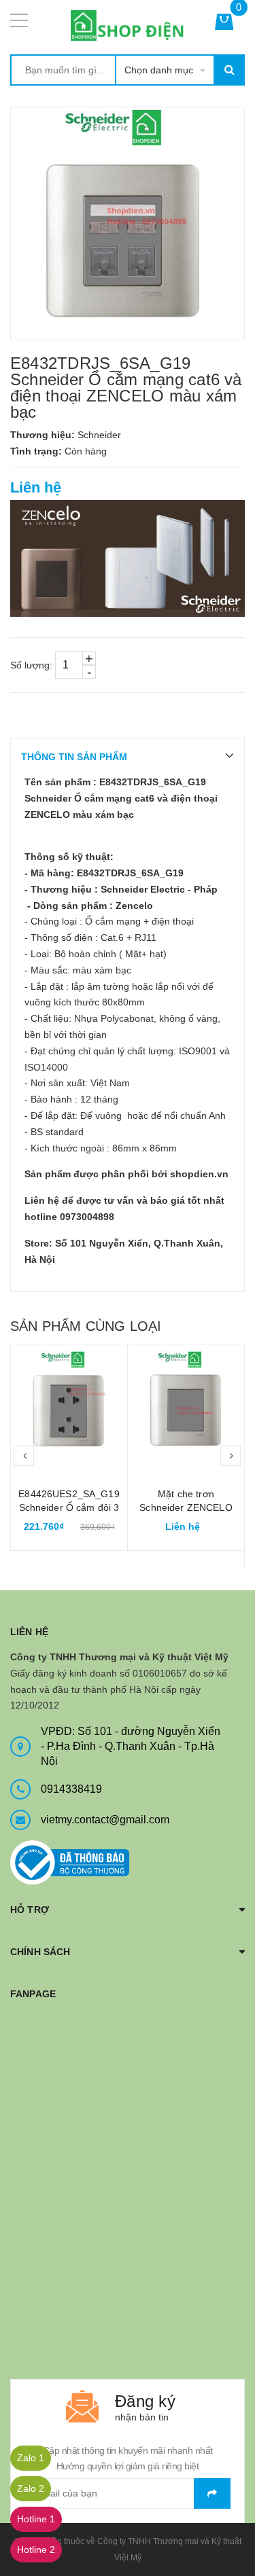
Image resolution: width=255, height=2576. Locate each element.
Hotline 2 (36, 2550)
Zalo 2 (31, 2488)
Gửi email (212, 2493)
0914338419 (71, 1789)
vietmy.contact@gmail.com (105, 1820)
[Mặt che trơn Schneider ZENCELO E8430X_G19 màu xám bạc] (186, 1402)
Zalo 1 (31, 2458)
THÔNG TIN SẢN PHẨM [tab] (74, 757)
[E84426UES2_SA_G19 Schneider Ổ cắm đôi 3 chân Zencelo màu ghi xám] (69, 1402)
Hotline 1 (36, 2519)
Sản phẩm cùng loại (86, 1326)
